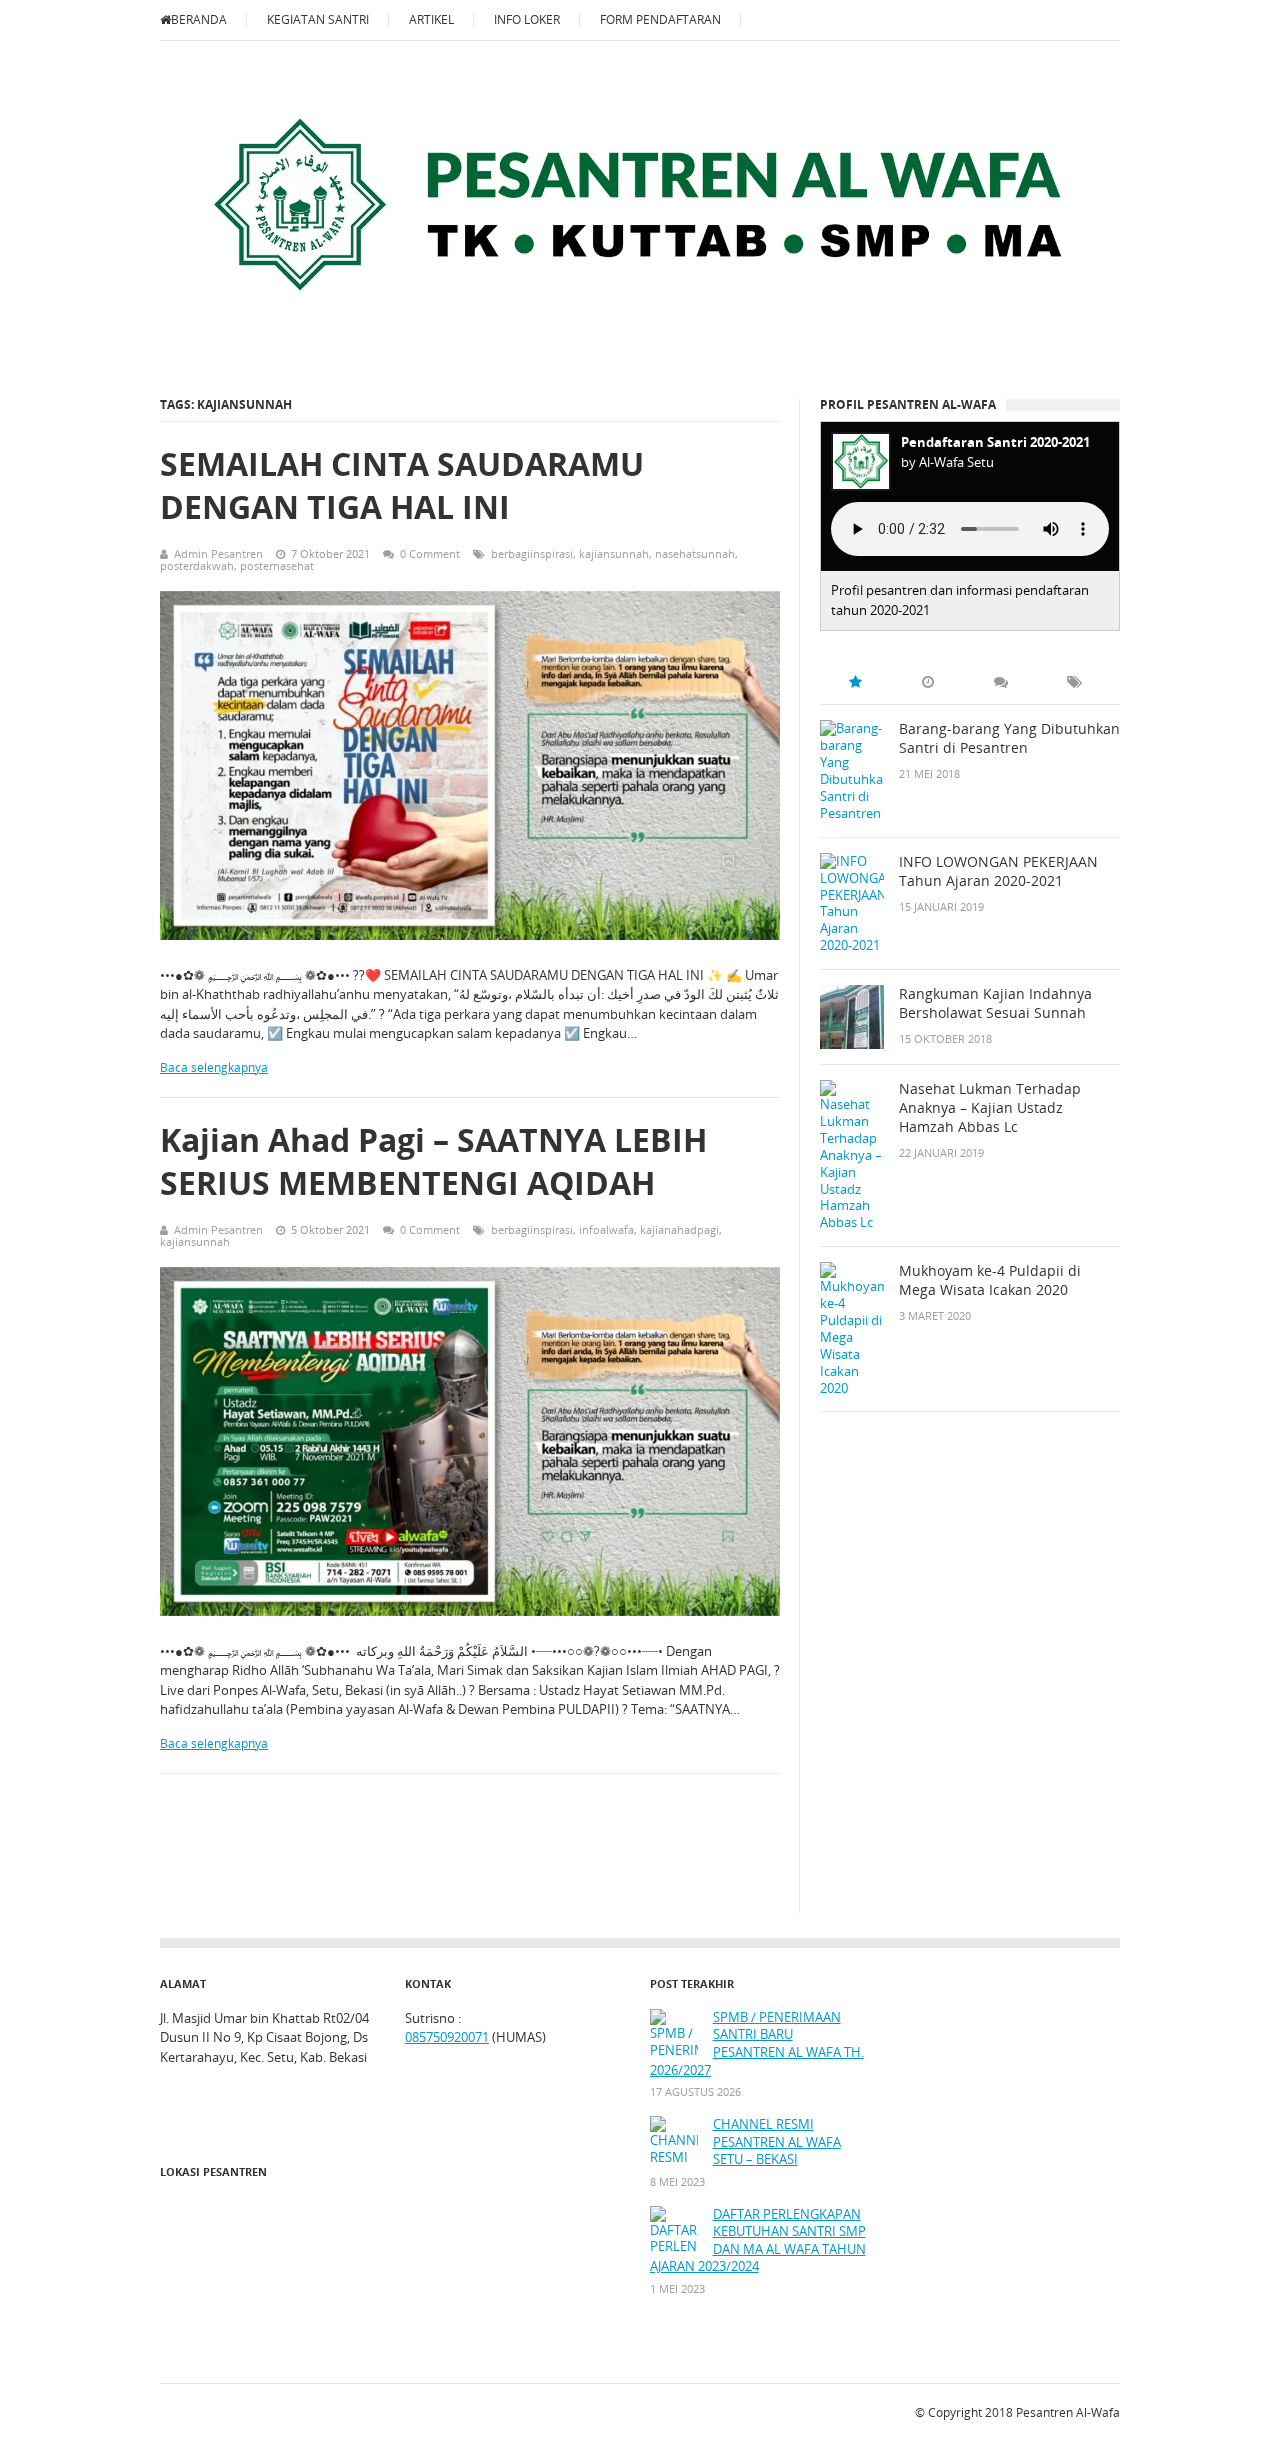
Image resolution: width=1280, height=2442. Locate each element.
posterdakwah (197, 565)
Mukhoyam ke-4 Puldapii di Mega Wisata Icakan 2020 (990, 1280)
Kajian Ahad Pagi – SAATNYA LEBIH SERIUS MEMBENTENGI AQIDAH (433, 1161)
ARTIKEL (431, 19)
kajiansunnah (614, 553)
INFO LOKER (527, 19)
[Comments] (1001, 682)
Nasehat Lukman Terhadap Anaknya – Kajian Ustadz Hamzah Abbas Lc (990, 1108)
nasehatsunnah (695, 553)
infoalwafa (606, 1229)
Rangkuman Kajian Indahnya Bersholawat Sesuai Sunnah (995, 1003)
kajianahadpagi (679, 1229)
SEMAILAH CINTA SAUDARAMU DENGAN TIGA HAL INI (402, 485)
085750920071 (447, 2037)
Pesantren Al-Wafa (1068, 2412)
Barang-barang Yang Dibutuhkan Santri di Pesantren (1009, 738)
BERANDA (199, 19)
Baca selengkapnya (214, 1067)
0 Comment (430, 553)
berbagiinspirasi (532, 553)
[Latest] (928, 682)
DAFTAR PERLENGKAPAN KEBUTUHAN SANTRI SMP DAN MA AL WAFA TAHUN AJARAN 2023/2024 (758, 2241)
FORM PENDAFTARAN (660, 19)
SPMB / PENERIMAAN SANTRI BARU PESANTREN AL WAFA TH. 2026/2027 (757, 2044)
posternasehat (277, 565)
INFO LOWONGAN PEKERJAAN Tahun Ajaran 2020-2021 (998, 871)
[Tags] (1074, 682)
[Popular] (855, 682)
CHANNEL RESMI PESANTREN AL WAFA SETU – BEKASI (777, 2142)
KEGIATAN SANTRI (318, 19)
